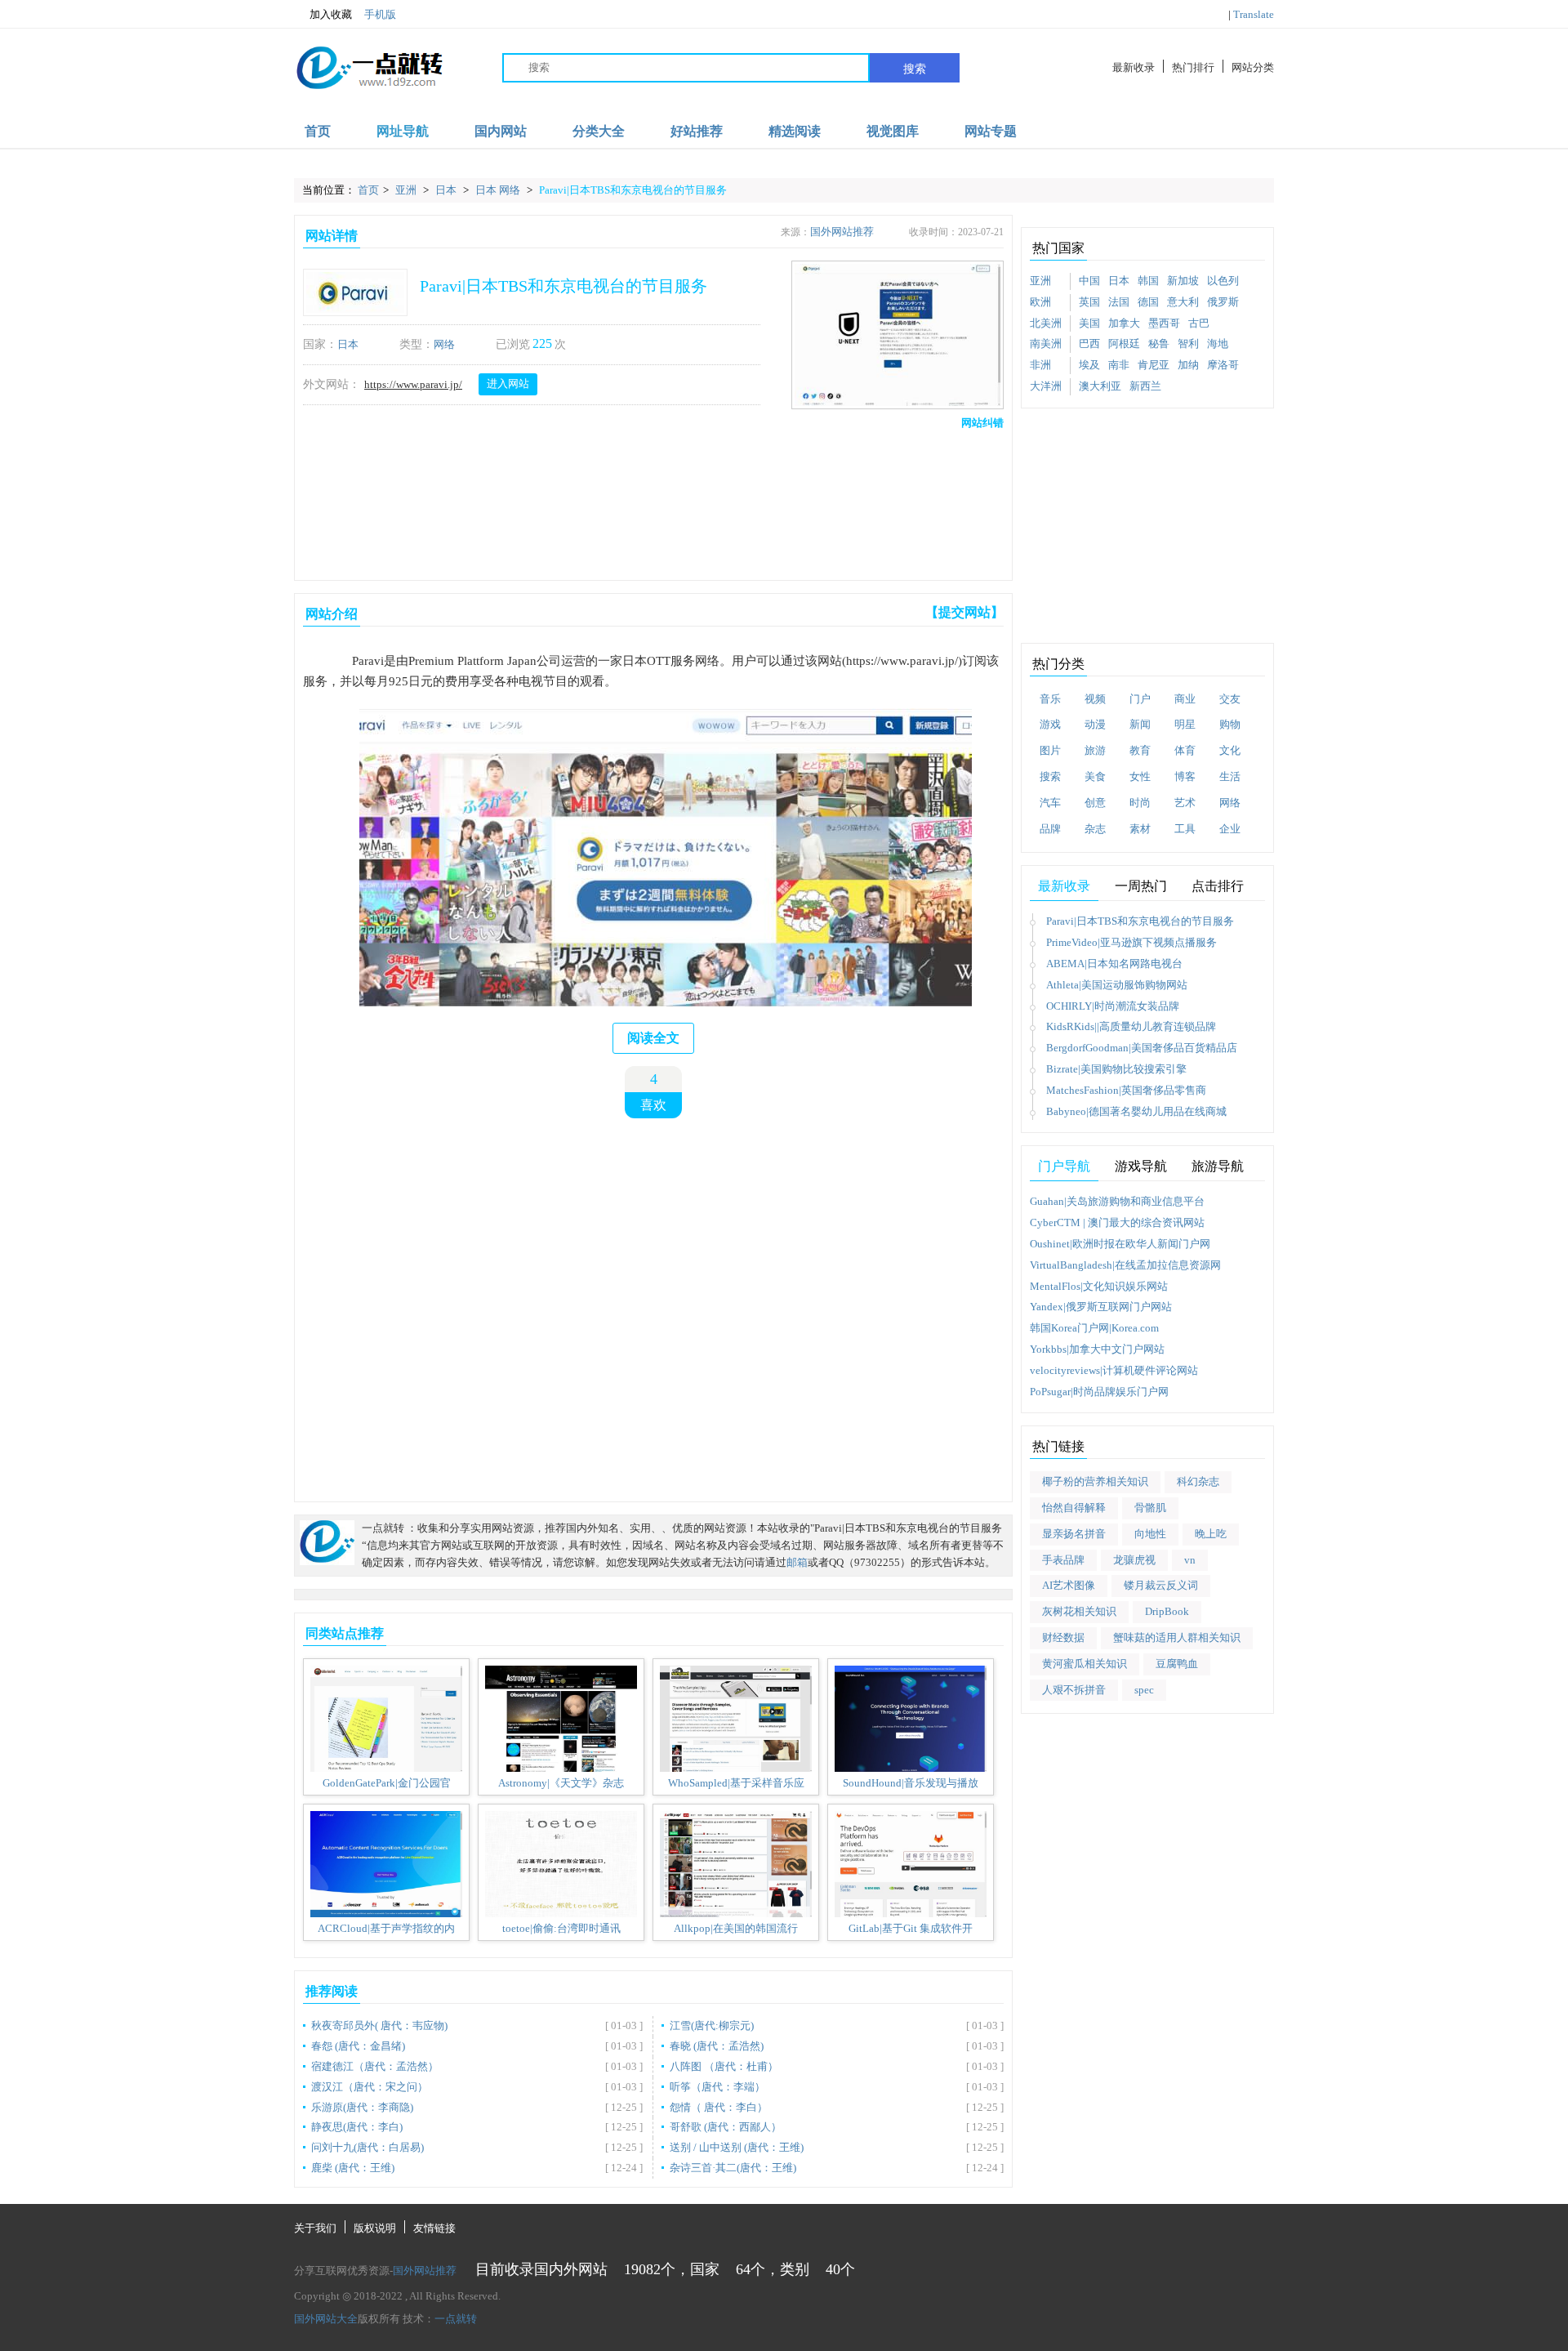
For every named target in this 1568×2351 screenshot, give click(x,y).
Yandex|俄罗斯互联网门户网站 (1101, 1307)
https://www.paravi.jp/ (413, 384)
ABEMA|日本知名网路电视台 (1114, 964)
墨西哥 (1164, 323)
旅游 (1095, 750)
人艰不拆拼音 (1074, 1690)
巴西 (1089, 344)
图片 (1050, 750)
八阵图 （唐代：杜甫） (724, 2066)
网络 (444, 344)
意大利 (1183, 302)
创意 (1095, 803)
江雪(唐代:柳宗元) (712, 2025)
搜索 (915, 69)
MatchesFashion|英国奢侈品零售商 (1126, 1090)
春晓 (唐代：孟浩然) (717, 2046)
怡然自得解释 (1074, 1508)
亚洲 (407, 190)
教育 (1140, 750)
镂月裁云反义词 (1161, 1585)
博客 (1185, 776)
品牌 (1050, 829)
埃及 (1089, 365)
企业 (1230, 829)
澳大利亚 (1100, 386)
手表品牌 (1063, 1560)
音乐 (1050, 699)
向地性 (1150, 1534)
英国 (1089, 302)
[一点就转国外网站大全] (372, 67)
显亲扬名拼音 (1074, 1534)
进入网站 (508, 384)
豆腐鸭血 (1177, 1664)
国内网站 (501, 131)
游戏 (1050, 724)
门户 (1140, 699)
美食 (1095, 776)
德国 (1148, 302)
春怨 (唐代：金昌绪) (358, 2046)
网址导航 (403, 131)
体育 (1185, 750)
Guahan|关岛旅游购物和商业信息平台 (1117, 1201)
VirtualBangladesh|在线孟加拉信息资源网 (1125, 1265)
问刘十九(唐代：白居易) (367, 2147)
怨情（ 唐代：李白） (719, 2107)
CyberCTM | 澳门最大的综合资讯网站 (1117, 1222)
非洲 (1040, 365)
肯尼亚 (1154, 365)
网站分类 (1253, 67)
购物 (1230, 724)
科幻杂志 (1198, 1481)
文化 (1230, 750)
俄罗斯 (1223, 302)
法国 (1119, 302)
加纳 (1188, 365)
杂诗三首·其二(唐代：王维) (733, 2168)
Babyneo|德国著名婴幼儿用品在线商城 (1136, 1111)
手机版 (380, 14)
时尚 (1140, 803)
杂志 (1095, 829)
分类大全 (599, 131)
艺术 (1185, 803)
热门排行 (1193, 67)
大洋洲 (1046, 386)
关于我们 (315, 2228)
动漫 (1095, 724)
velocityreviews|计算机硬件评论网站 (1114, 1370)
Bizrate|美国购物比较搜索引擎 (1116, 1069)
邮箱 (797, 1562)
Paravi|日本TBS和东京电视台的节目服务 (633, 190)
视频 (1095, 699)
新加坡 (1183, 281)
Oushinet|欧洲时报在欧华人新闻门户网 (1120, 1244)
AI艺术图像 (1069, 1585)
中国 (1089, 281)
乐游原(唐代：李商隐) (362, 2107)
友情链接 (434, 2228)
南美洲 (1046, 344)
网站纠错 (982, 423)
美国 (1089, 323)
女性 (1140, 776)
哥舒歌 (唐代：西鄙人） (726, 2127)
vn (1190, 1560)
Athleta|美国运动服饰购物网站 (1117, 985)
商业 (1185, 699)
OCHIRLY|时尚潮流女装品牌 (1113, 1006)
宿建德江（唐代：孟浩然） (375, 2066)
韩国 (1148, 281)
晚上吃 (1211, 1534)
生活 (1230, 776)
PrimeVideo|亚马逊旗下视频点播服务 (1131, 942)
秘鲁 (1159, 344)
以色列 (1223, 281)
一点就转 (456, 2319)
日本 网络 (499, 190)
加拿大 (1124, 323)
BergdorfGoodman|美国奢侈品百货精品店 (1142, 1048)
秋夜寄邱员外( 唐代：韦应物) (379, 2025)
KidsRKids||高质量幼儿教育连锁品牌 (1131, 1026)
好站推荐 (697, 131)
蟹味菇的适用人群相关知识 (1177, 1637)
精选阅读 (795, 131)
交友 (1230, 699)
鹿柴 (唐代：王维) (353, 2168)
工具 (1185, 829)
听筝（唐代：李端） (717, 2087)
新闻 (1140, 724)
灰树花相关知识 (1079, 1611)
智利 (1188, 344)
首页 (318, 131)
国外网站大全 (326, 2319)
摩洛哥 (1223, 365)
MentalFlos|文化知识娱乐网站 (1099, 1286)
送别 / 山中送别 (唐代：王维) (737, 2147)
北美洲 (1046, 323)
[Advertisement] (650, 502)
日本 (447, 190)
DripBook (1167, 1611)
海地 (1218, 344)
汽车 (1050, 803)
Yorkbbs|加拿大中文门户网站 (1097, 1349)
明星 (1185, 724)
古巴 (1199, 323)
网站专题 (991, 131)
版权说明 (375, 2228)
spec (1144, 1690)
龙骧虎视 (1134, 1560)
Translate (1254, 14)
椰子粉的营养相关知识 (1095, 1481)
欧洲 (1040, 302)
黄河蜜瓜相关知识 (1085, 1664)
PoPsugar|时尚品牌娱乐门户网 (1099, 1392)
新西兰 (1145, 386)
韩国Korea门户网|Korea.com (1094, 1328)
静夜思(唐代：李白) (357, 2127)
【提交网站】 (964, 612)
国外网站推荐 (842, 232)
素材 (1140, 829)
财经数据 (1063, 1637)
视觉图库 (893, 131)
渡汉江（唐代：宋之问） (370, 2087)
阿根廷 (1124, 344)
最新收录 (1134, 67)
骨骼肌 (1150, 1508)
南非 (1119, 365)
